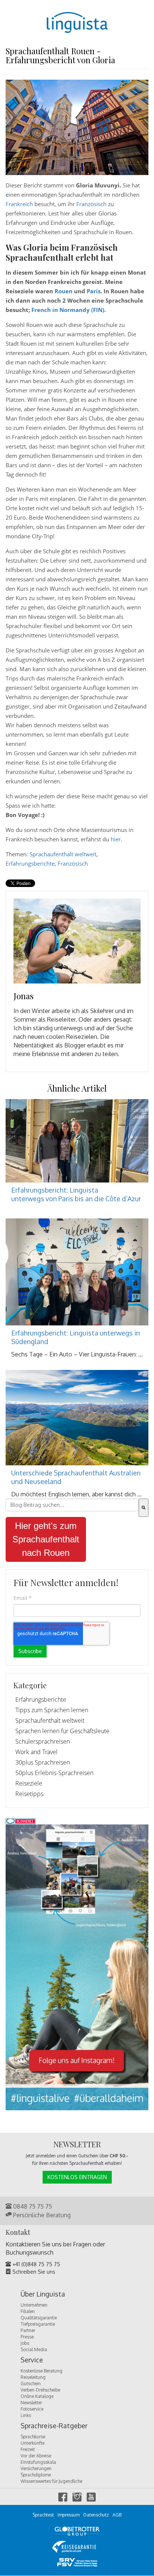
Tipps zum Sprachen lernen (52, 1710)
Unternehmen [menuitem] (34, 2305)
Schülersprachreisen (43, 1741)
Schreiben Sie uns (33, 2272)
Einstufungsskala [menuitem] (38, 2462)
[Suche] (144, 1508)
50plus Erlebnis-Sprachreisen (54, 1773)
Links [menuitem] (26, 2415)
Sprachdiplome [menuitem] (36, 2475)
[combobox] (72, 1505)
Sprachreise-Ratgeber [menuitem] (54, 2426)
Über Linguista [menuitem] (43, 2294)
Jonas (24, 996)
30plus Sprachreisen (43, 1762)
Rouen (64, 291)
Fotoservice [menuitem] (32, 2409)
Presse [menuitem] (27, 2337)
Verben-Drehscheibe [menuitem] (40, 2390)
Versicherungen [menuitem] (36, 2468)
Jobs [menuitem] (25, 2343)
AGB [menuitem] (117, 2515)
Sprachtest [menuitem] (43, 2515)
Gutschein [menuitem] (31, 2384)
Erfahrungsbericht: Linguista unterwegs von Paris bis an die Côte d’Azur (76, 1194)
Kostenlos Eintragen (77, 2177)
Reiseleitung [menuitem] (33, 2377)
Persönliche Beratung (41, 2215)
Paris (94, 291)
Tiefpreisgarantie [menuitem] (38, 2324)
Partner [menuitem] (28, 2330)
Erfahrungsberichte (30, 863)
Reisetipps (29, 1794)
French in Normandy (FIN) (67, 310)
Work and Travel (36, 1752)
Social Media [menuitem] (34, 2349)
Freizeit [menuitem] (28, 2449)
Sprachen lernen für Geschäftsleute (62, 1731)
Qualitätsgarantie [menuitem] (39, 2318)
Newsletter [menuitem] (31, 2403)
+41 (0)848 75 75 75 (36, 2264)
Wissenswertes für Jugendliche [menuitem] (51, 2481)
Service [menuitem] (32, 2360)
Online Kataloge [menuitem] (37, 2396)
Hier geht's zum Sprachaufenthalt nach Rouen (46, 1539)
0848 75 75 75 (32, 2206)
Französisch (91, 204)
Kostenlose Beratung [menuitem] (41, 2371)
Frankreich (19, 204)
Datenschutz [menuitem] (96, 2515)
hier (116, 839)
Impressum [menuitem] (69, 2515)
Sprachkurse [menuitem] (33, 2437)
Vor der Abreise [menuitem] (36, 2456)
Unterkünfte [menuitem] (33, 2443)
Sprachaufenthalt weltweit (63, 854)
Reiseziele (29, 1783)
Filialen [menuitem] (28, 2311)
